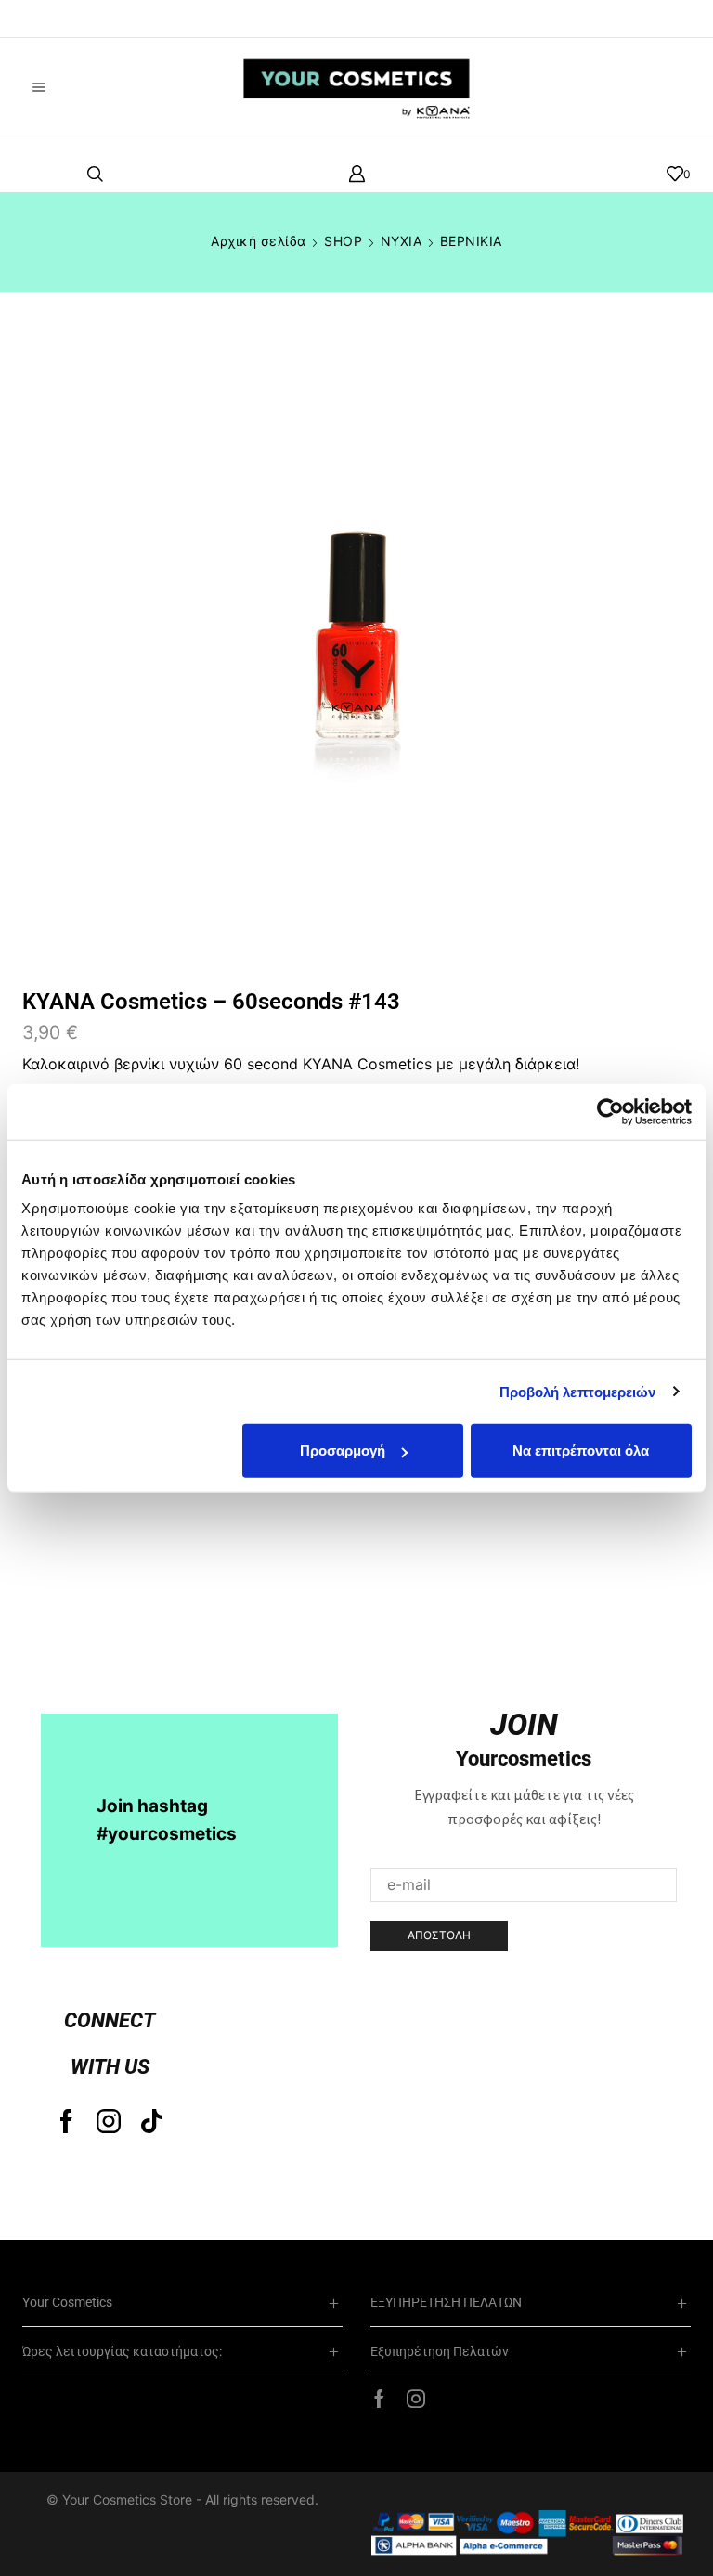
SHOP (343, 241)
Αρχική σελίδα (259, 241)
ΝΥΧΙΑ (402, 241)
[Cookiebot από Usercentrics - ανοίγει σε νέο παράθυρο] (610, 1111)
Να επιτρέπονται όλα (581, 1450)
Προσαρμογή (343, 1450)
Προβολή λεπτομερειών (578, 1391)
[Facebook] (66, 2121)
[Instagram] (109, 2121)
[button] (42, 19)
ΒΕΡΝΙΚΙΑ (471, 241)
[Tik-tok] (152, 2121)
